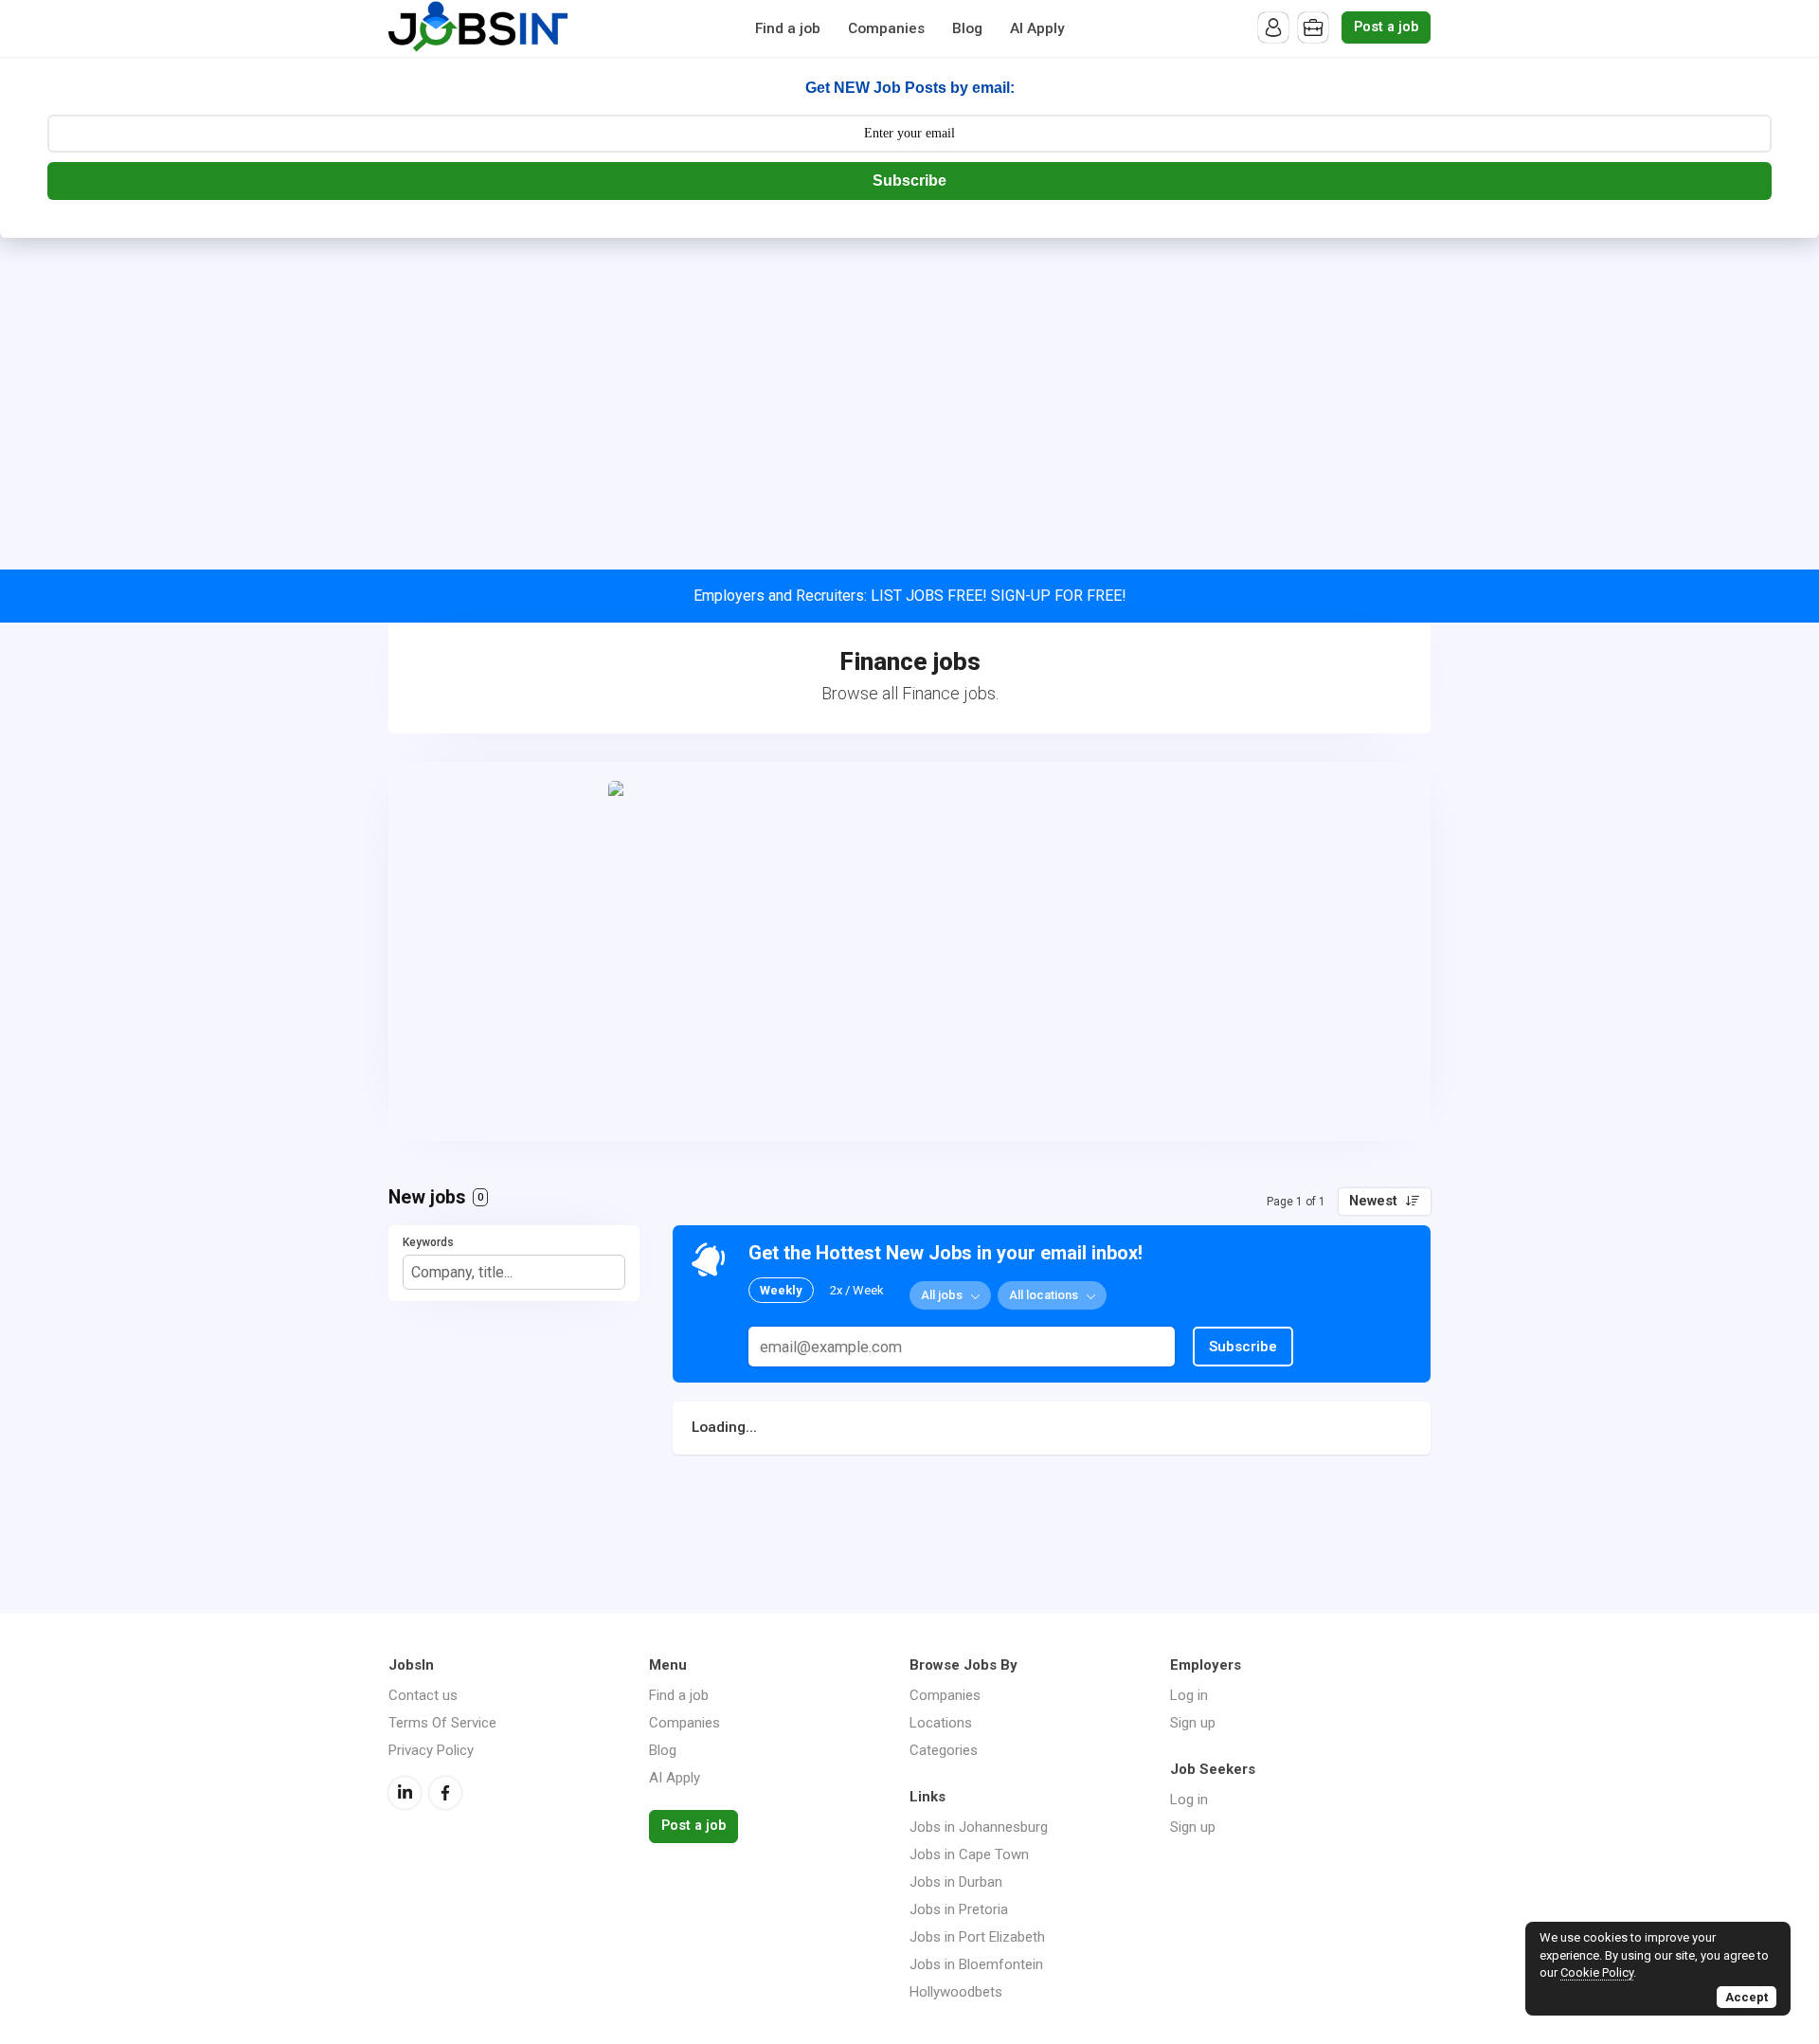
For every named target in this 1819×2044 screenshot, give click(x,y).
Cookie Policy (1597, 1972)
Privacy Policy (431, 1750)
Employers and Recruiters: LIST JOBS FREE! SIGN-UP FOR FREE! (910, 596)
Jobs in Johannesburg (979, 1827)
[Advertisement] (909, 380)
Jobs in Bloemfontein (976, 1964)
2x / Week (857, 1290)
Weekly (781, 1290)
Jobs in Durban (956, 1882)
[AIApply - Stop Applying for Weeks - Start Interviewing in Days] (909, 951)
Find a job (788, 28)
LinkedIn (405, 1793)
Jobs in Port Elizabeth (977, 1937)
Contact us (423, 1695)
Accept (1747, 1997)
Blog (967, 28)
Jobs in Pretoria (959, 1909)
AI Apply (1037, 28)
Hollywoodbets (956, 1992)
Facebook (445, 1793)
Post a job (1386, 27)
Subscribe (909, 181)
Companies (886, 28)
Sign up (1193, 1723)
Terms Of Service (442, 1723)
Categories (944, 1750)
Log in (1189, 1695)
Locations (941, 1723)
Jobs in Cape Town (969, 1854)
